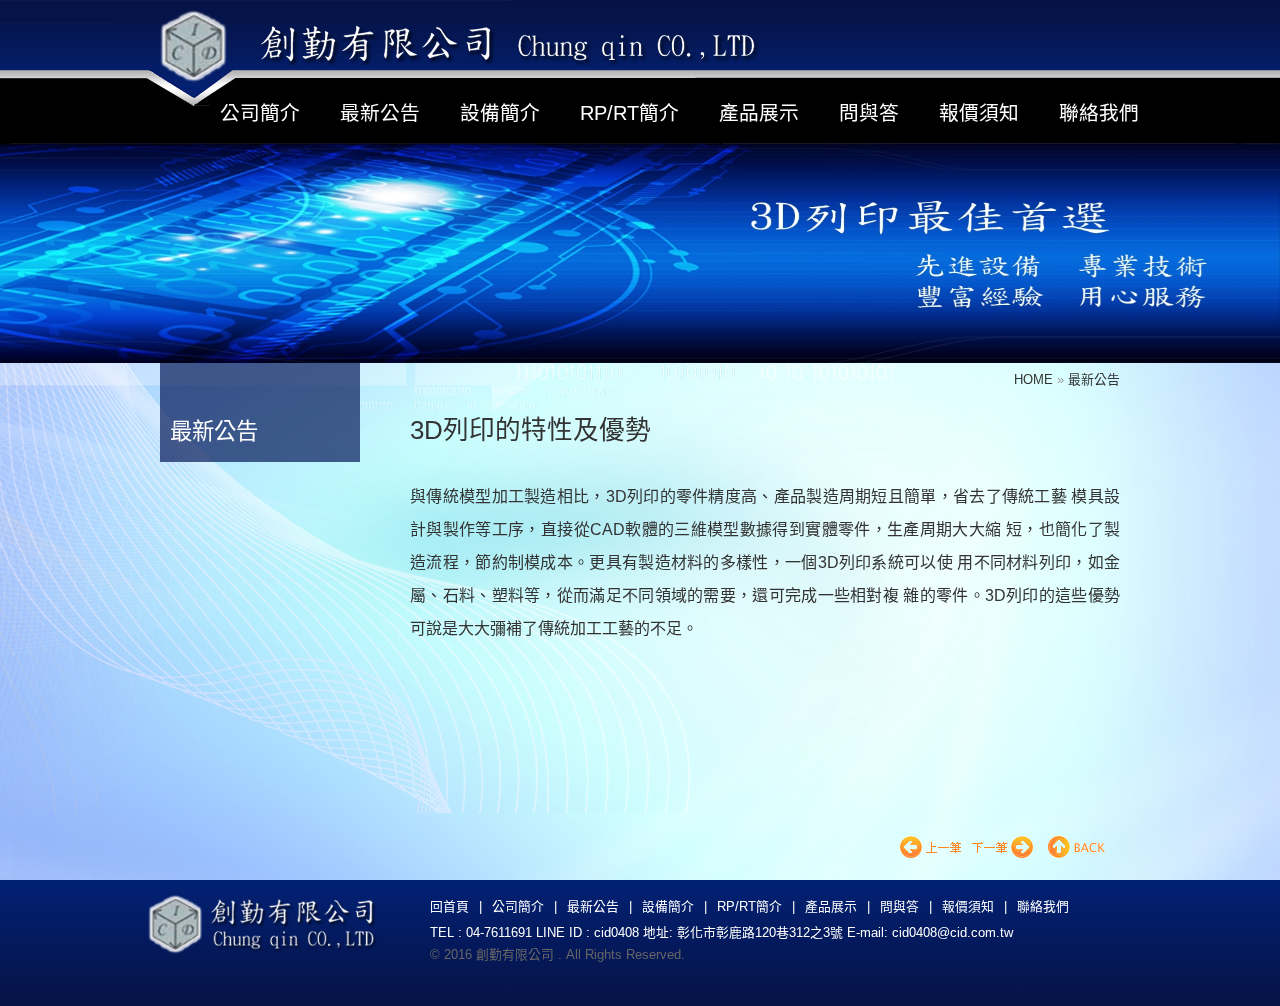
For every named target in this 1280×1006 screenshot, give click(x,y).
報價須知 (979, 113)
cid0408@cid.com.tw (952, 932)
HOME (1035, 379)
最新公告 (380, 113)
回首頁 (449, 906)
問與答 (869, 113)
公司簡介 (260, 113)
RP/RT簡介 (629, 113)
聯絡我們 (1099, 113)
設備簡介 (500, 113)
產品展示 (759, 113)
